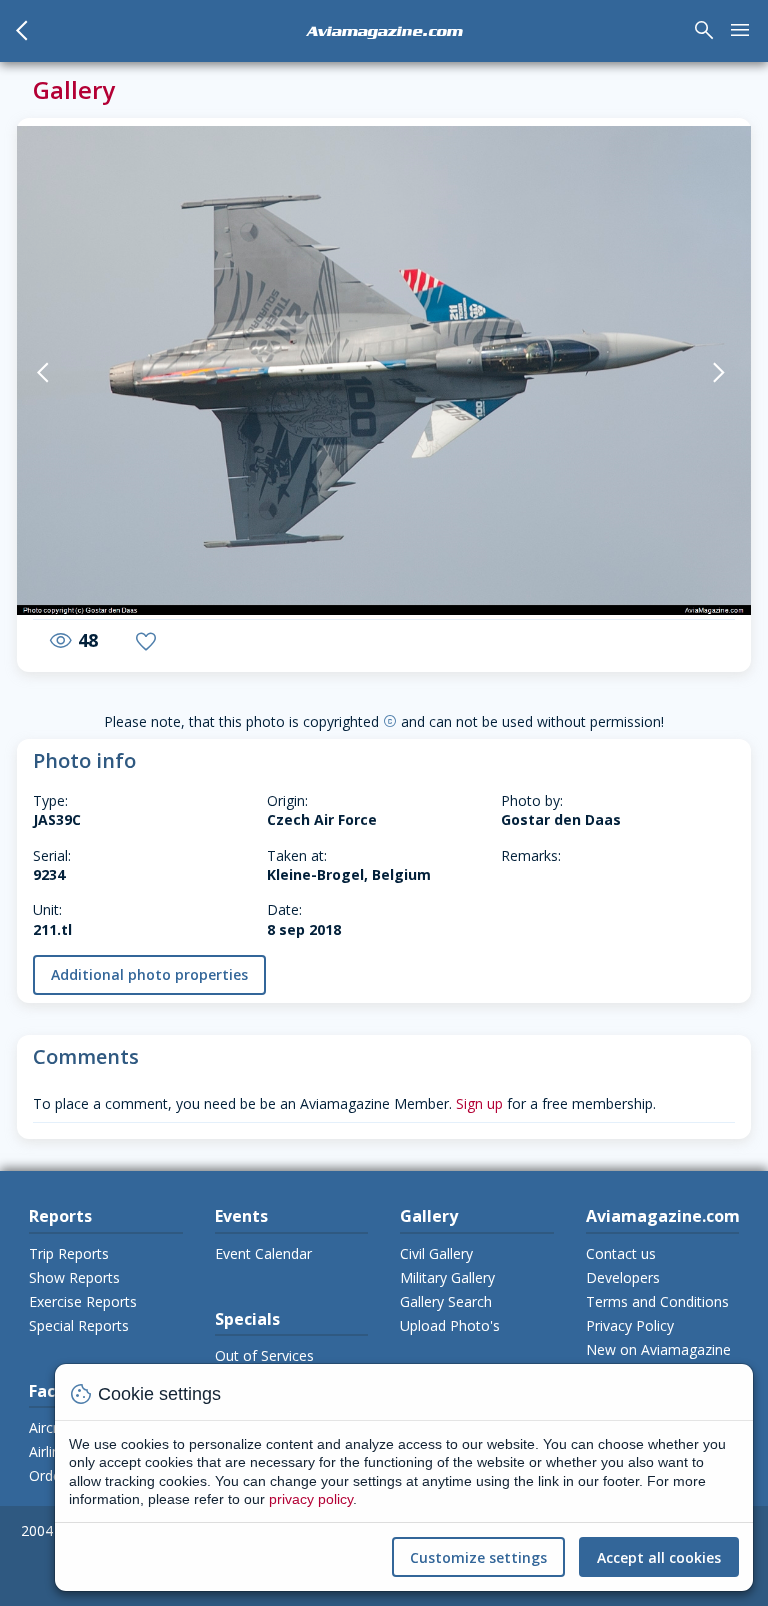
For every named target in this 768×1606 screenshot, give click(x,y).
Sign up (479, 1103)
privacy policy (311, 1499)
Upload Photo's (450, 1325)
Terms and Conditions (657, 1301)
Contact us (621, 1253)
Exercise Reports (83, 1301)
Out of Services (264, 1355)
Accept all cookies (659, 1557)
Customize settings (478, 1557)
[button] (68, 372)
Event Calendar (263, 1253)
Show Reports (74, 1277)
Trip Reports (69, 1253)
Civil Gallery (436, 1253)
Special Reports (79, 1325)
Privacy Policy (630, 1325)
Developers (623, 1277)
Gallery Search (446, 1301)
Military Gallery (447, 1277)
